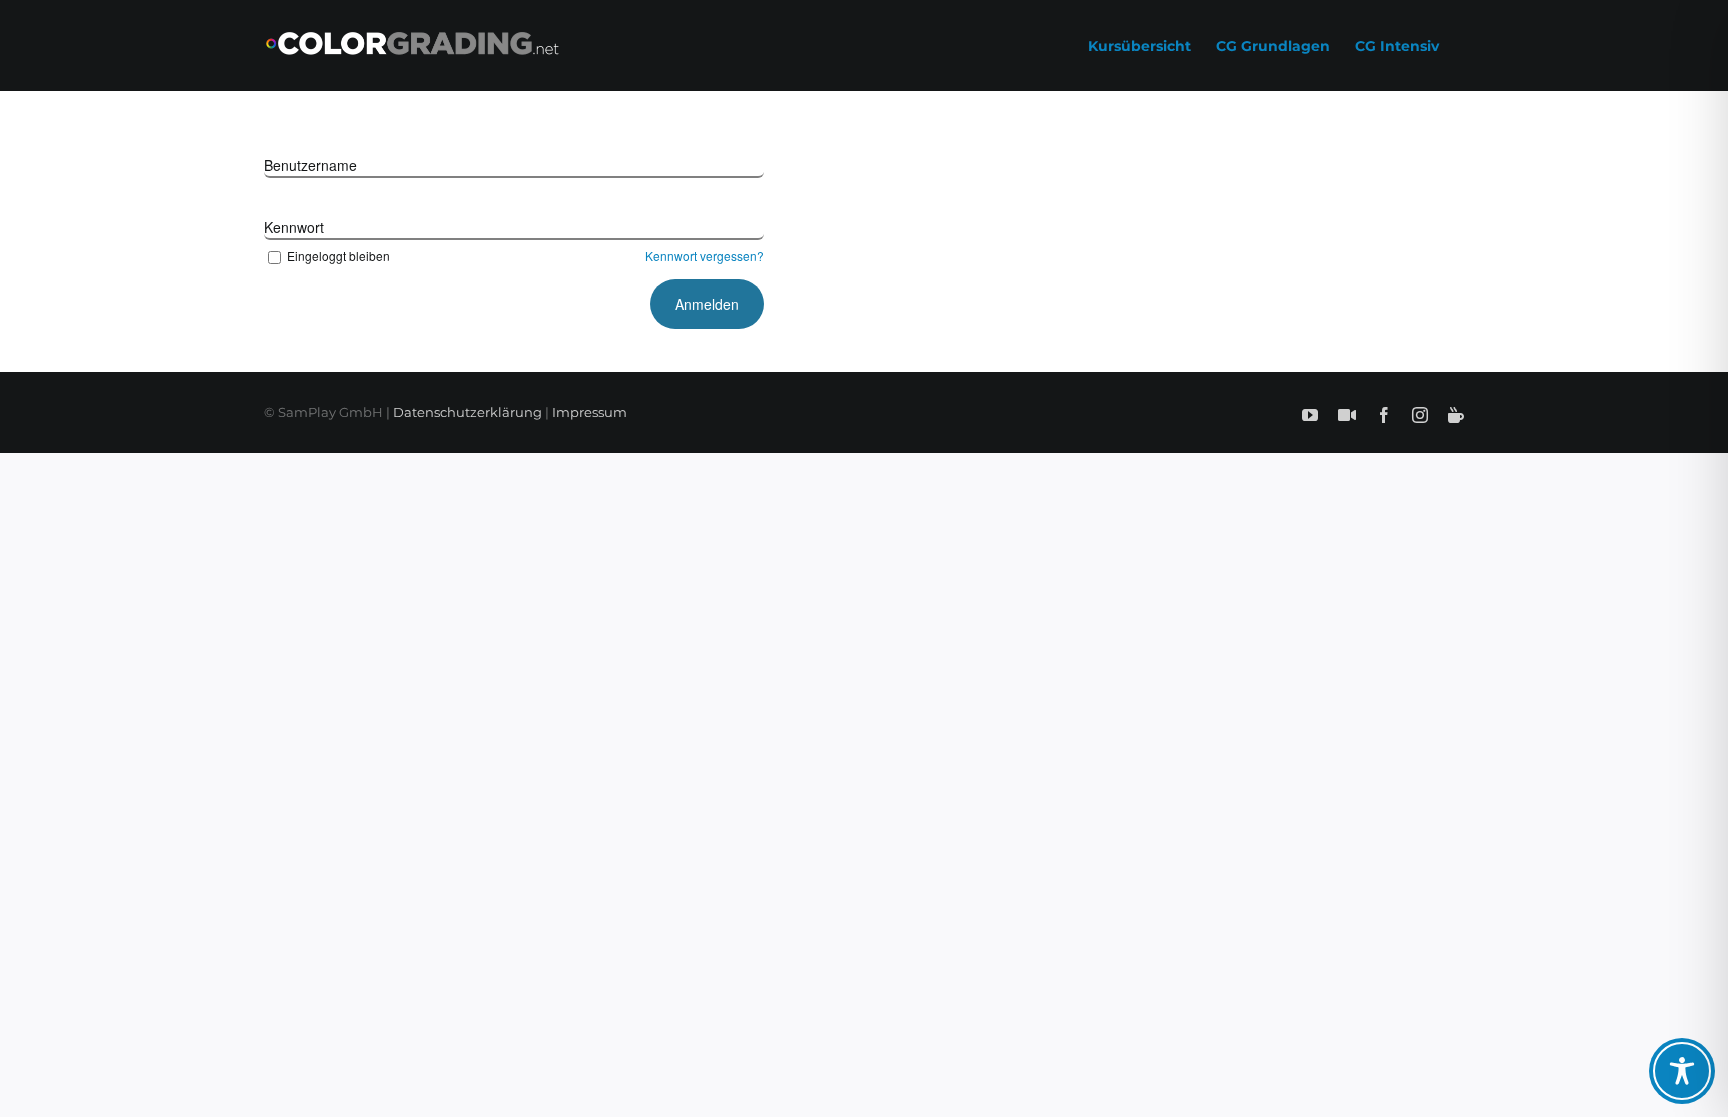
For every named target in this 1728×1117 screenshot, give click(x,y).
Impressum (589, 412)
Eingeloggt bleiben (338, 255)
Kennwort (294, 227)
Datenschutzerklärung (467, 412)
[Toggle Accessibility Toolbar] (1682, 1071)
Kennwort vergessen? (704, 255)
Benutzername (310, 165)
